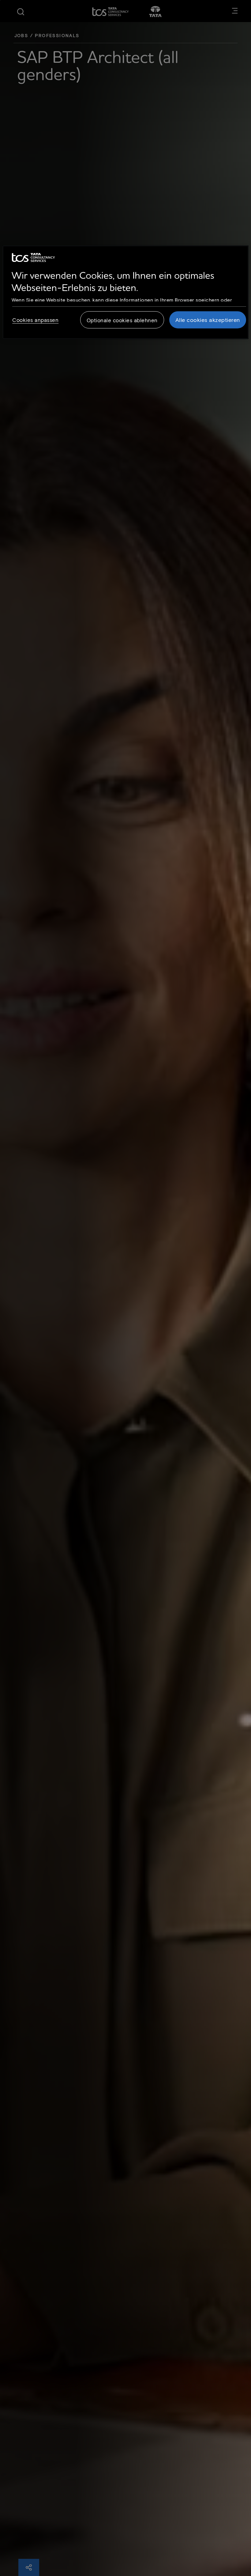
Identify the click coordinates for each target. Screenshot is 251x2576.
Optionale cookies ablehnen (122, 320)
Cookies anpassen (35, 320)
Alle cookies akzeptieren (208, 320)
